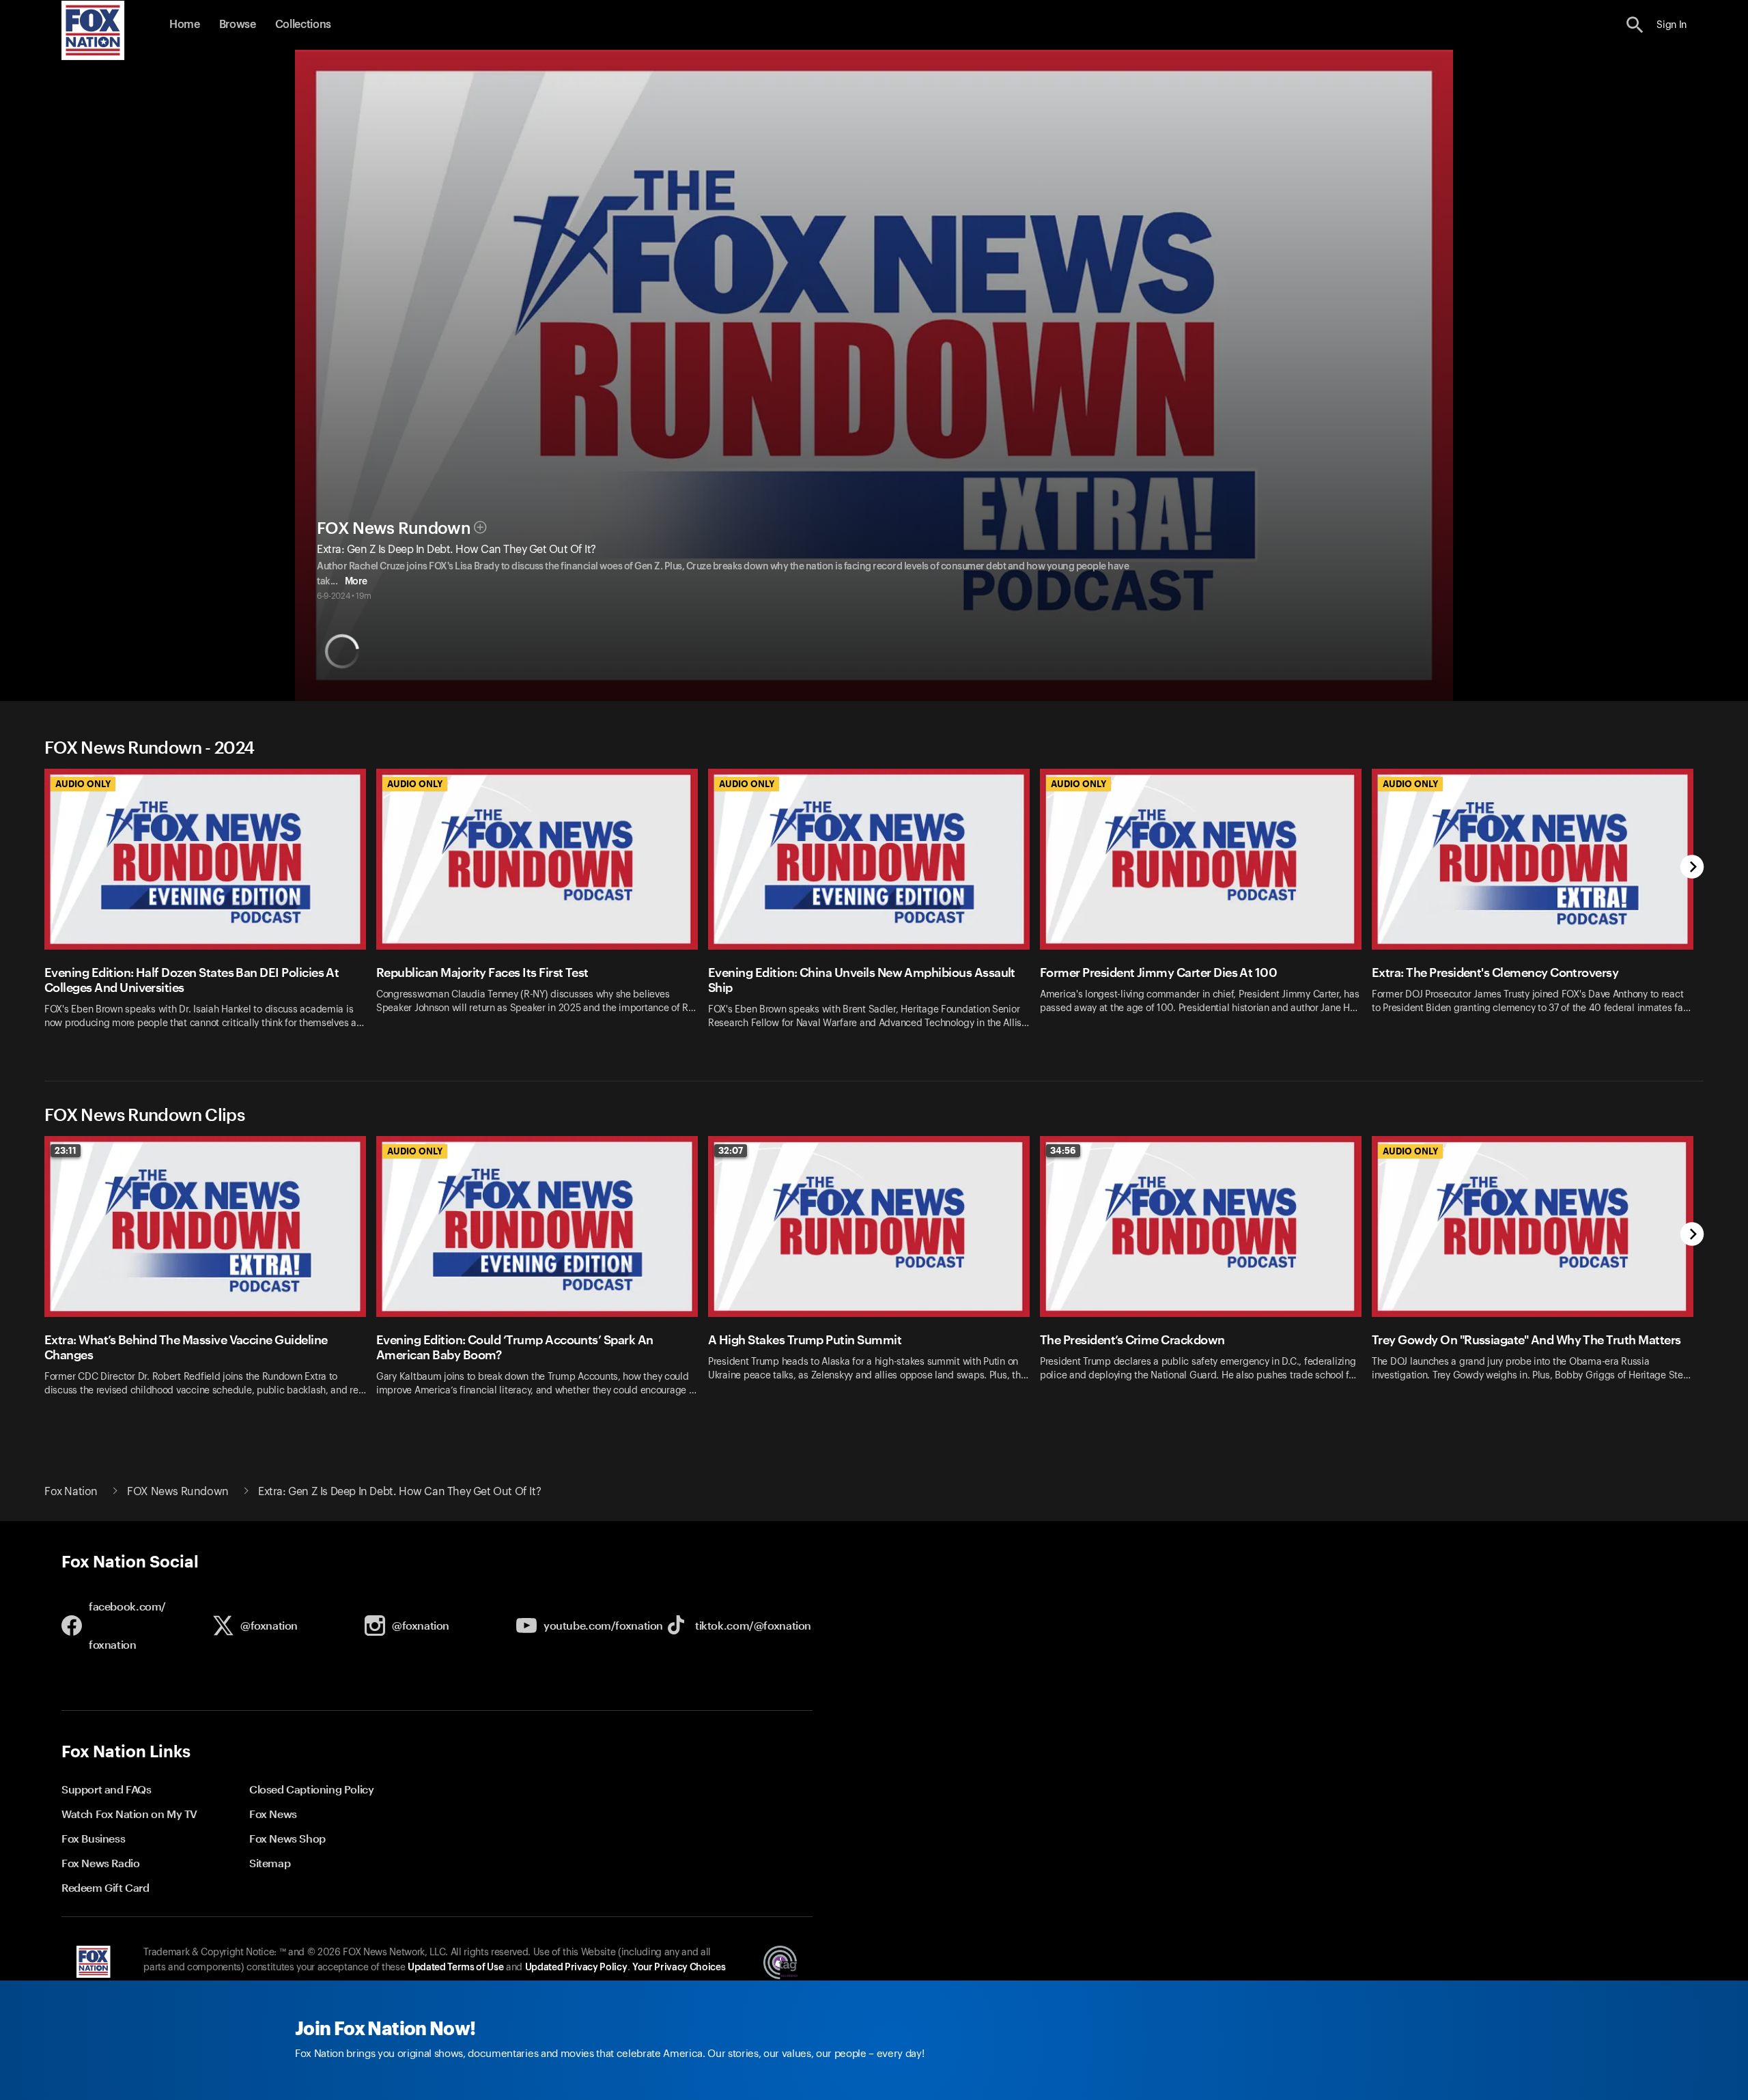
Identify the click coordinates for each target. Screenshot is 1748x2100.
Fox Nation (71, 1492)
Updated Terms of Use (455, 1968)
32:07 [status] (731, 1150)
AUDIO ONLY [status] (83, 784)
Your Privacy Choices (679, 1968)
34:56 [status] (1063, 1150)
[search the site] (1635, 25)
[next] (1692, 868)
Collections (303, 25)
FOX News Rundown (394, 528)
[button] (1635, 25)
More (356, 582)
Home (185, 25)
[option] (210, 908)
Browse (238, 25)
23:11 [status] (66, 1150)
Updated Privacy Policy (576, 1968)
